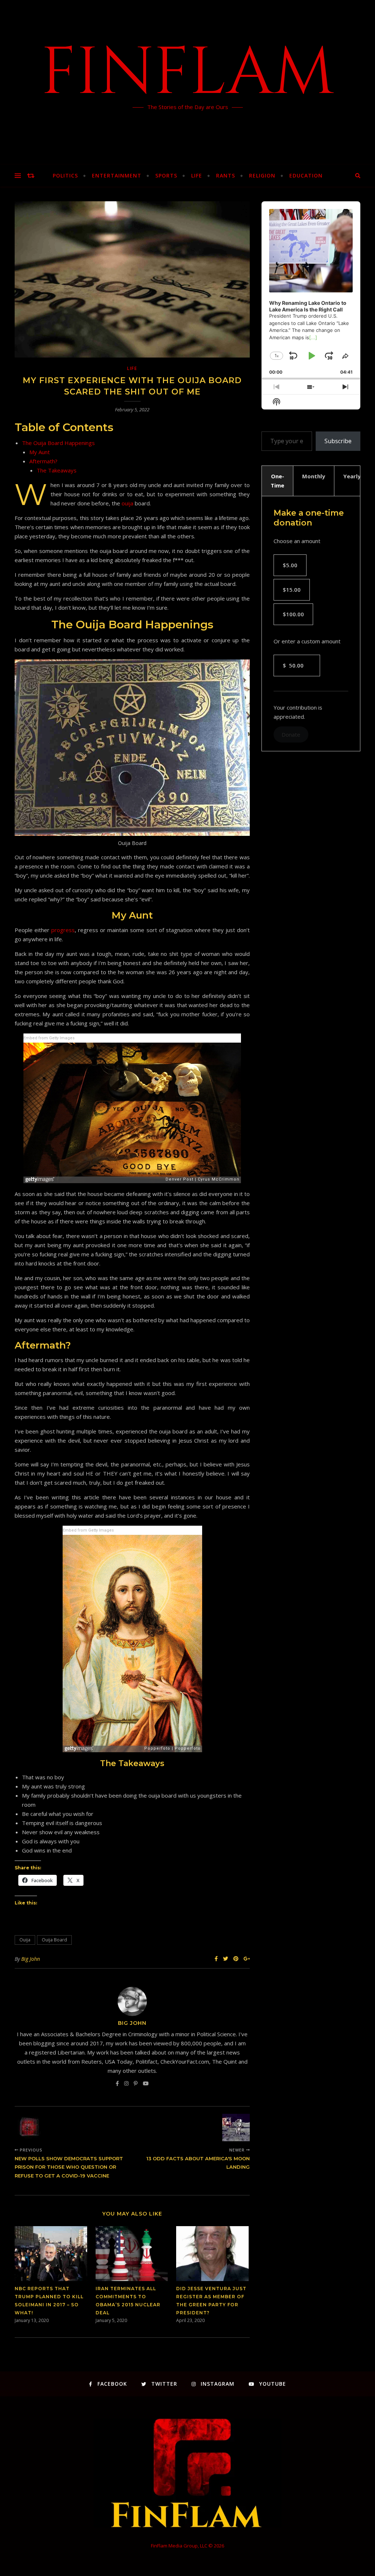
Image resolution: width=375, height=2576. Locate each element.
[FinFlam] (187, 82)
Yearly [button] (352, 476)
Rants (226, 175)
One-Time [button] (277, 481)
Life (197, 175)
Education (306, 175)
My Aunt (40, 452)
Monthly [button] (314, 476)
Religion (262, 175)
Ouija (25, 1940)
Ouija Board (54, 1940)
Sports (166, 175)
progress (63, 930)
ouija (127, 503)
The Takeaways (57, 470)
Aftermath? (43, 461)
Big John (31, 1959)
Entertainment (117, 175)
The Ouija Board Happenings (58, 443)
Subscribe (338, 441)
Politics (65, 175)
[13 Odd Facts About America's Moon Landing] (236, 2128)
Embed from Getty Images (49, 1038)
